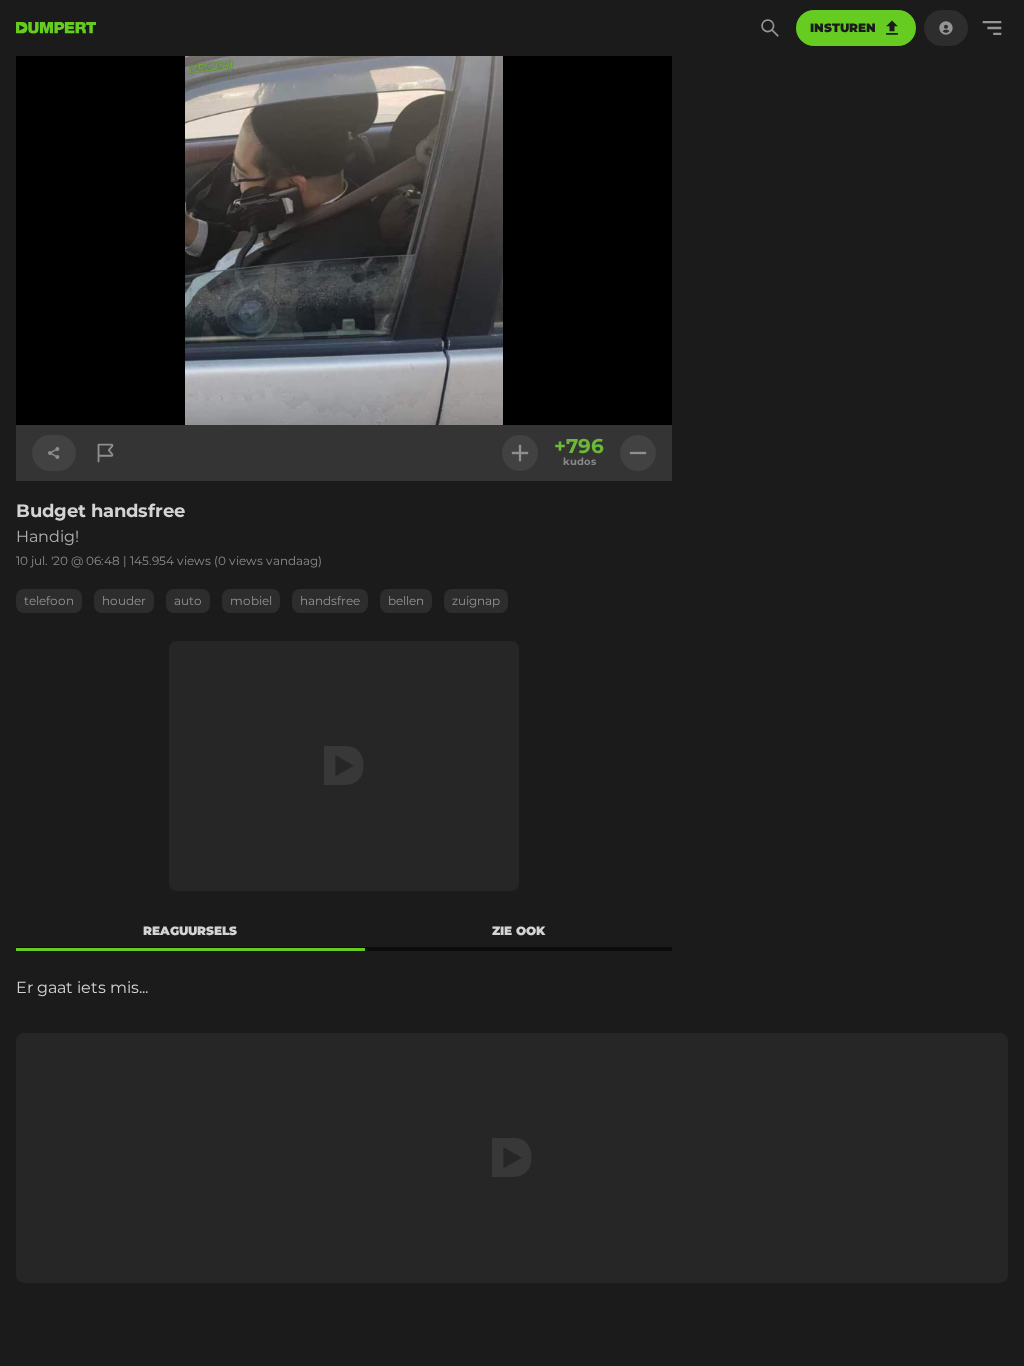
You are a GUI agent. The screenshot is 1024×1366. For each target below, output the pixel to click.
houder (124, 600)
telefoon (49, 600)
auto (188, 600)
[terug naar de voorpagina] (56, 28)
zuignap (476, 600)
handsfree (330, 600)
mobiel (251, 600)
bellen (406, 600)
